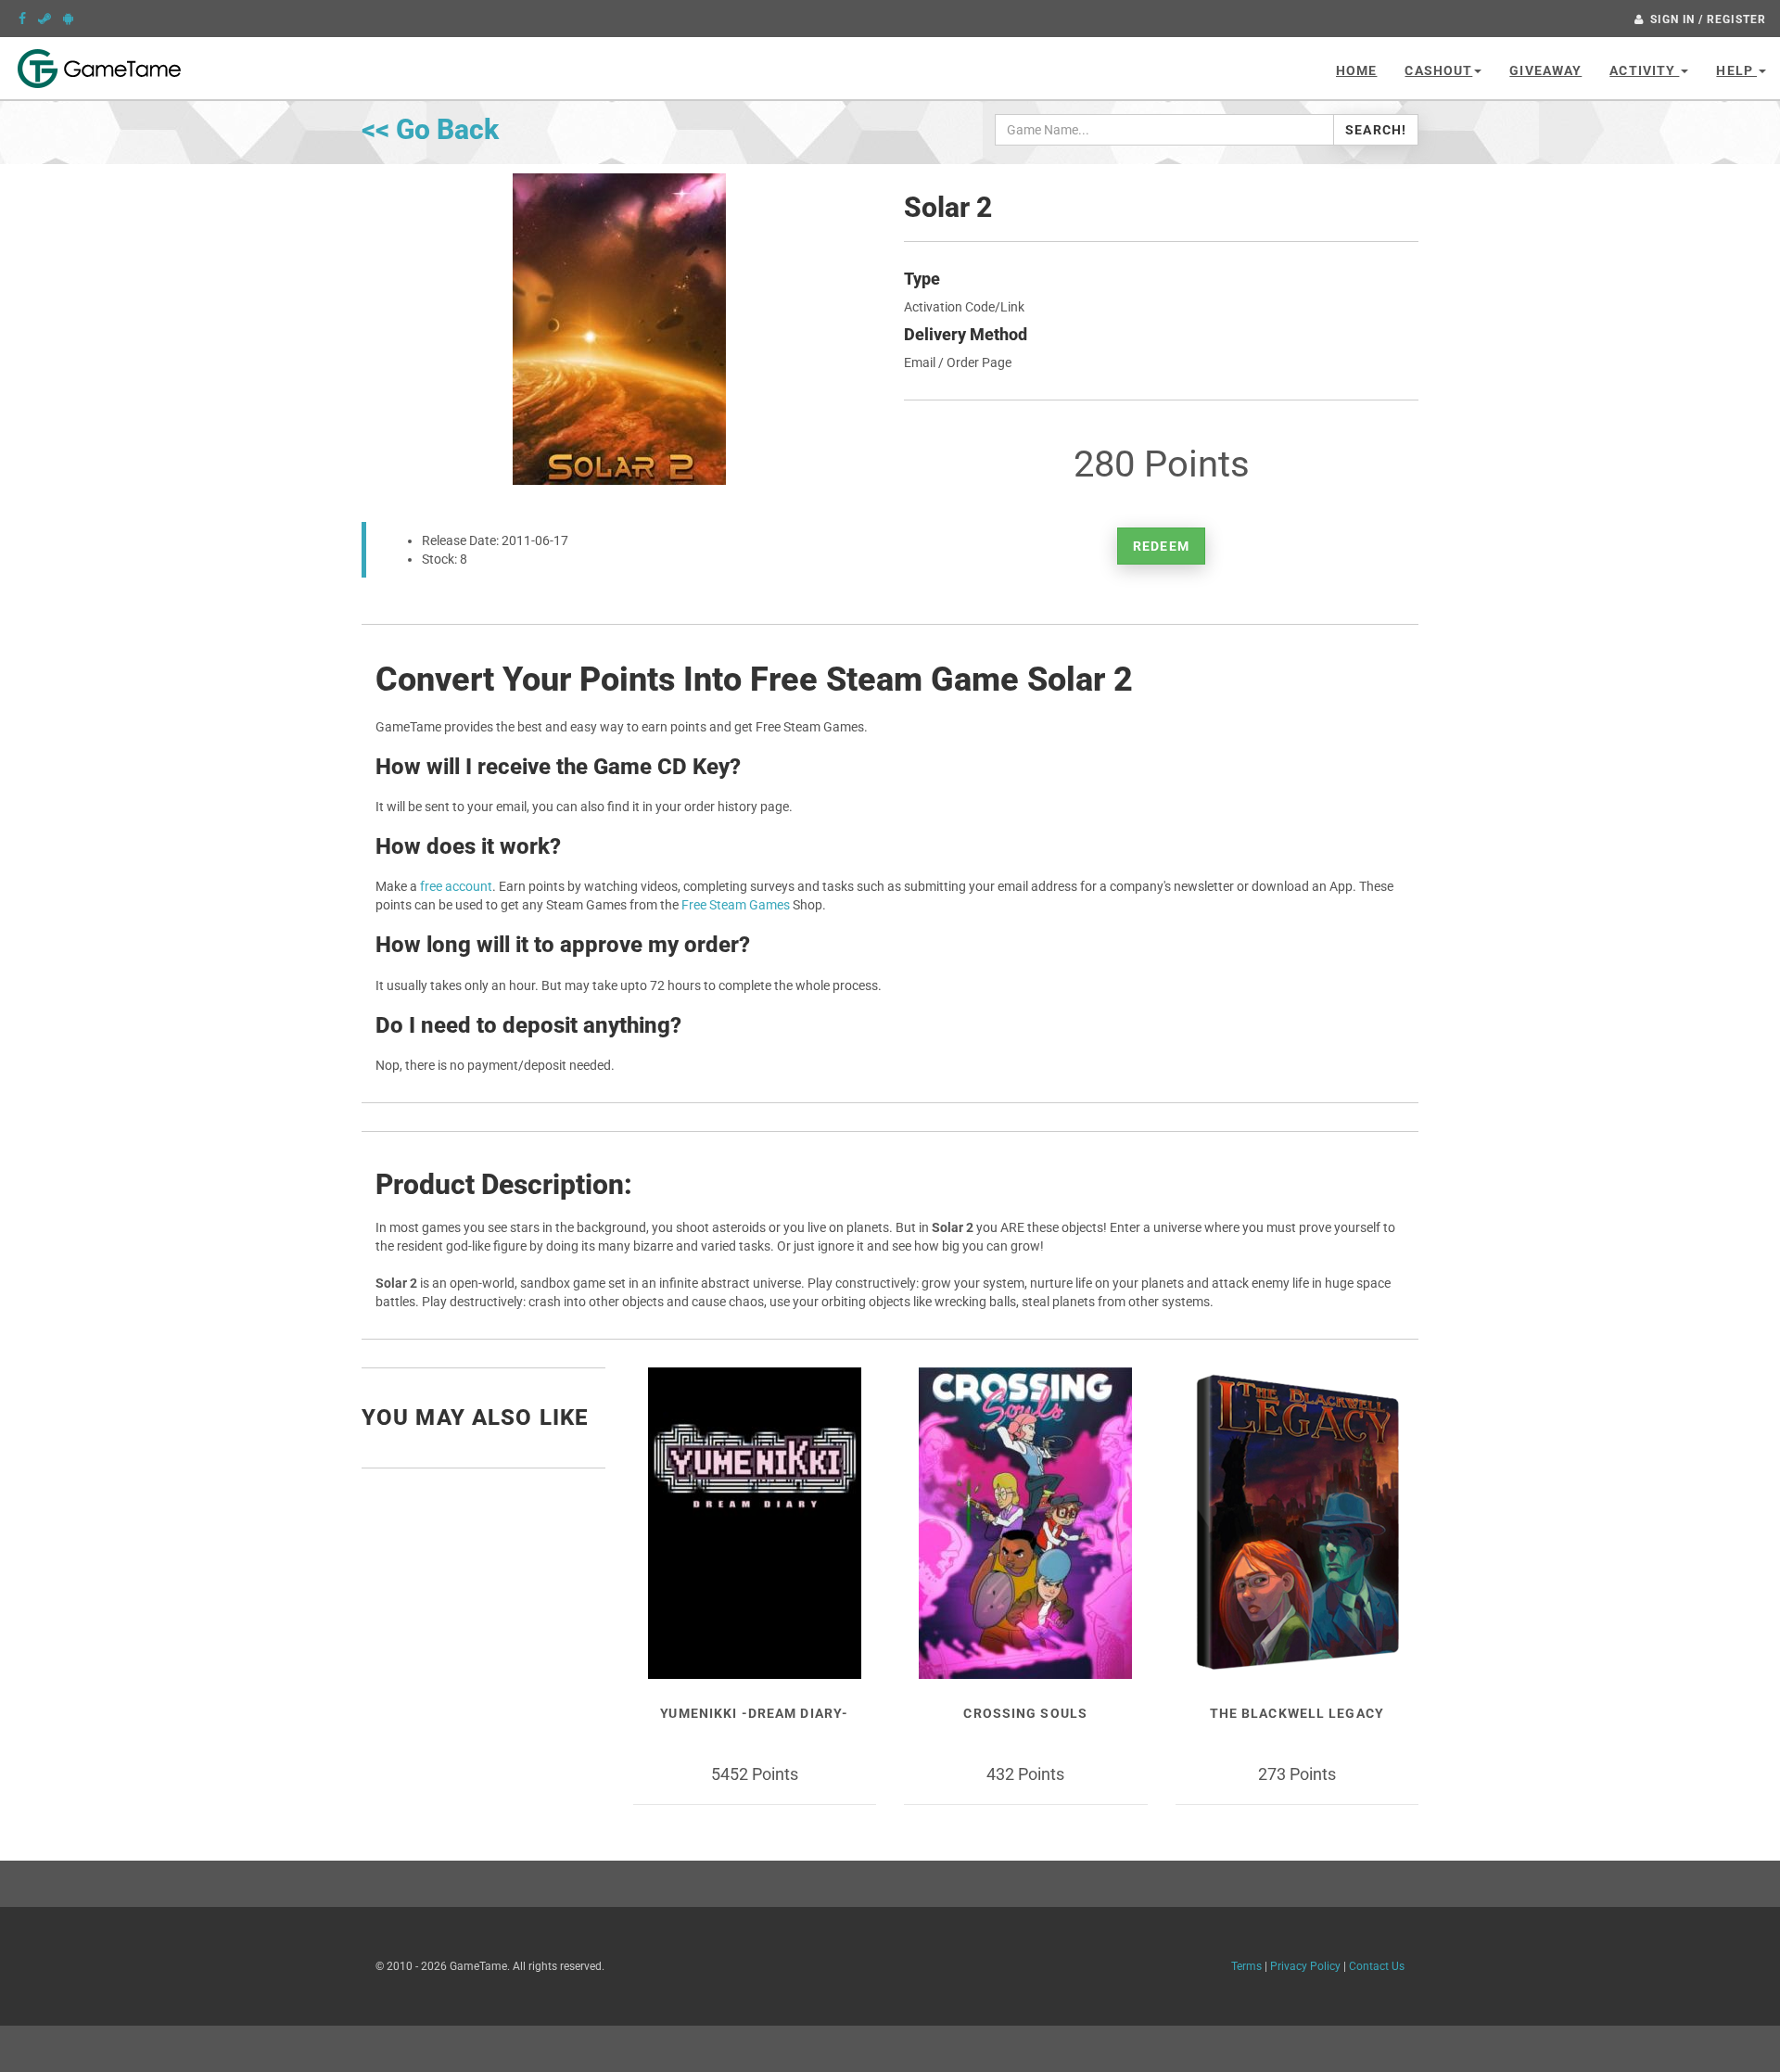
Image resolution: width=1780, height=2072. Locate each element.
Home (1356, 70)
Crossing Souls (1025, 1713)
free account (456, 886)
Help (1736, 70)
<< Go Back (430, 129)
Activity (1644, 70)
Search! (1376, 130)
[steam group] (44, 19)
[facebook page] (22, 19)
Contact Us (1377, 1966)
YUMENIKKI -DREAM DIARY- (754, 1713)
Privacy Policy (1305, 1966)
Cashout (1438, 70)
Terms (1246, 1966)
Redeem (1161, 546)
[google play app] (68, 19)
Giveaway (1545, 70)
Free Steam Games (736, 905)
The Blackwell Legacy (1297, 1713)
